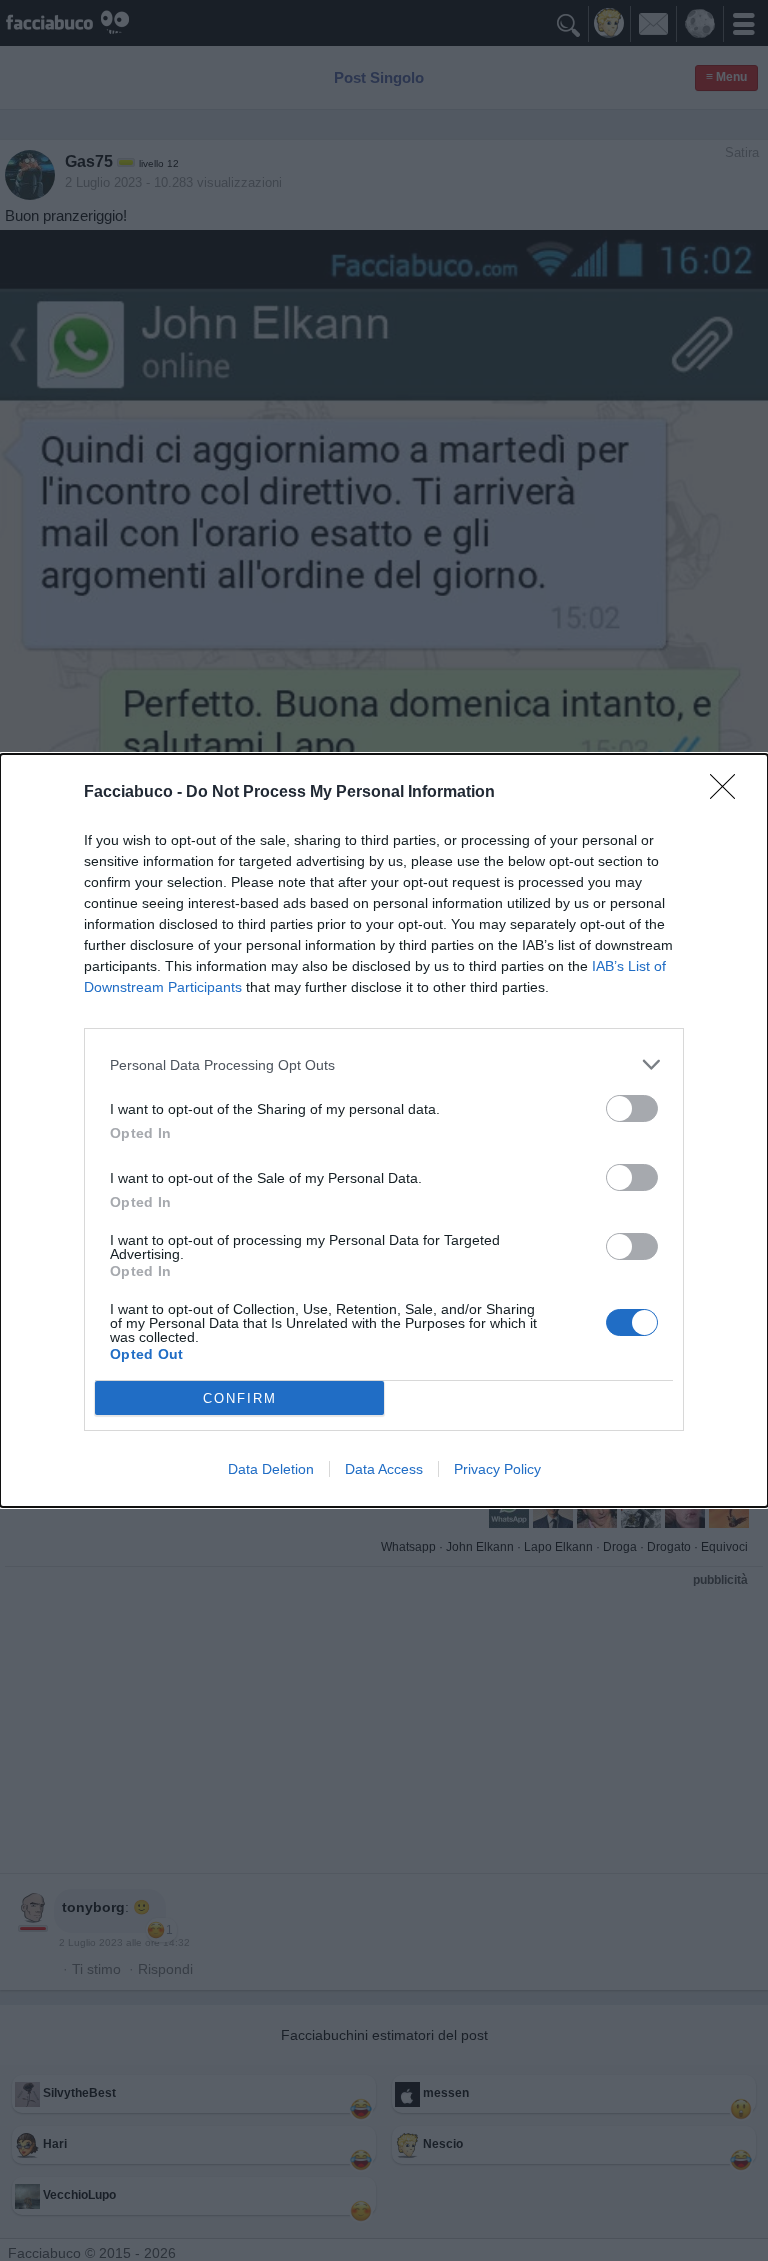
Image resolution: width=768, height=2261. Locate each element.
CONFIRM (240, 1398)
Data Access (384, 1469)
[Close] (729, 793)
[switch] (632, 1108)
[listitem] (384, 1064)
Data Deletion (271, 1469)
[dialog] (384, 1130)
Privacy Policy (497, 1469)
